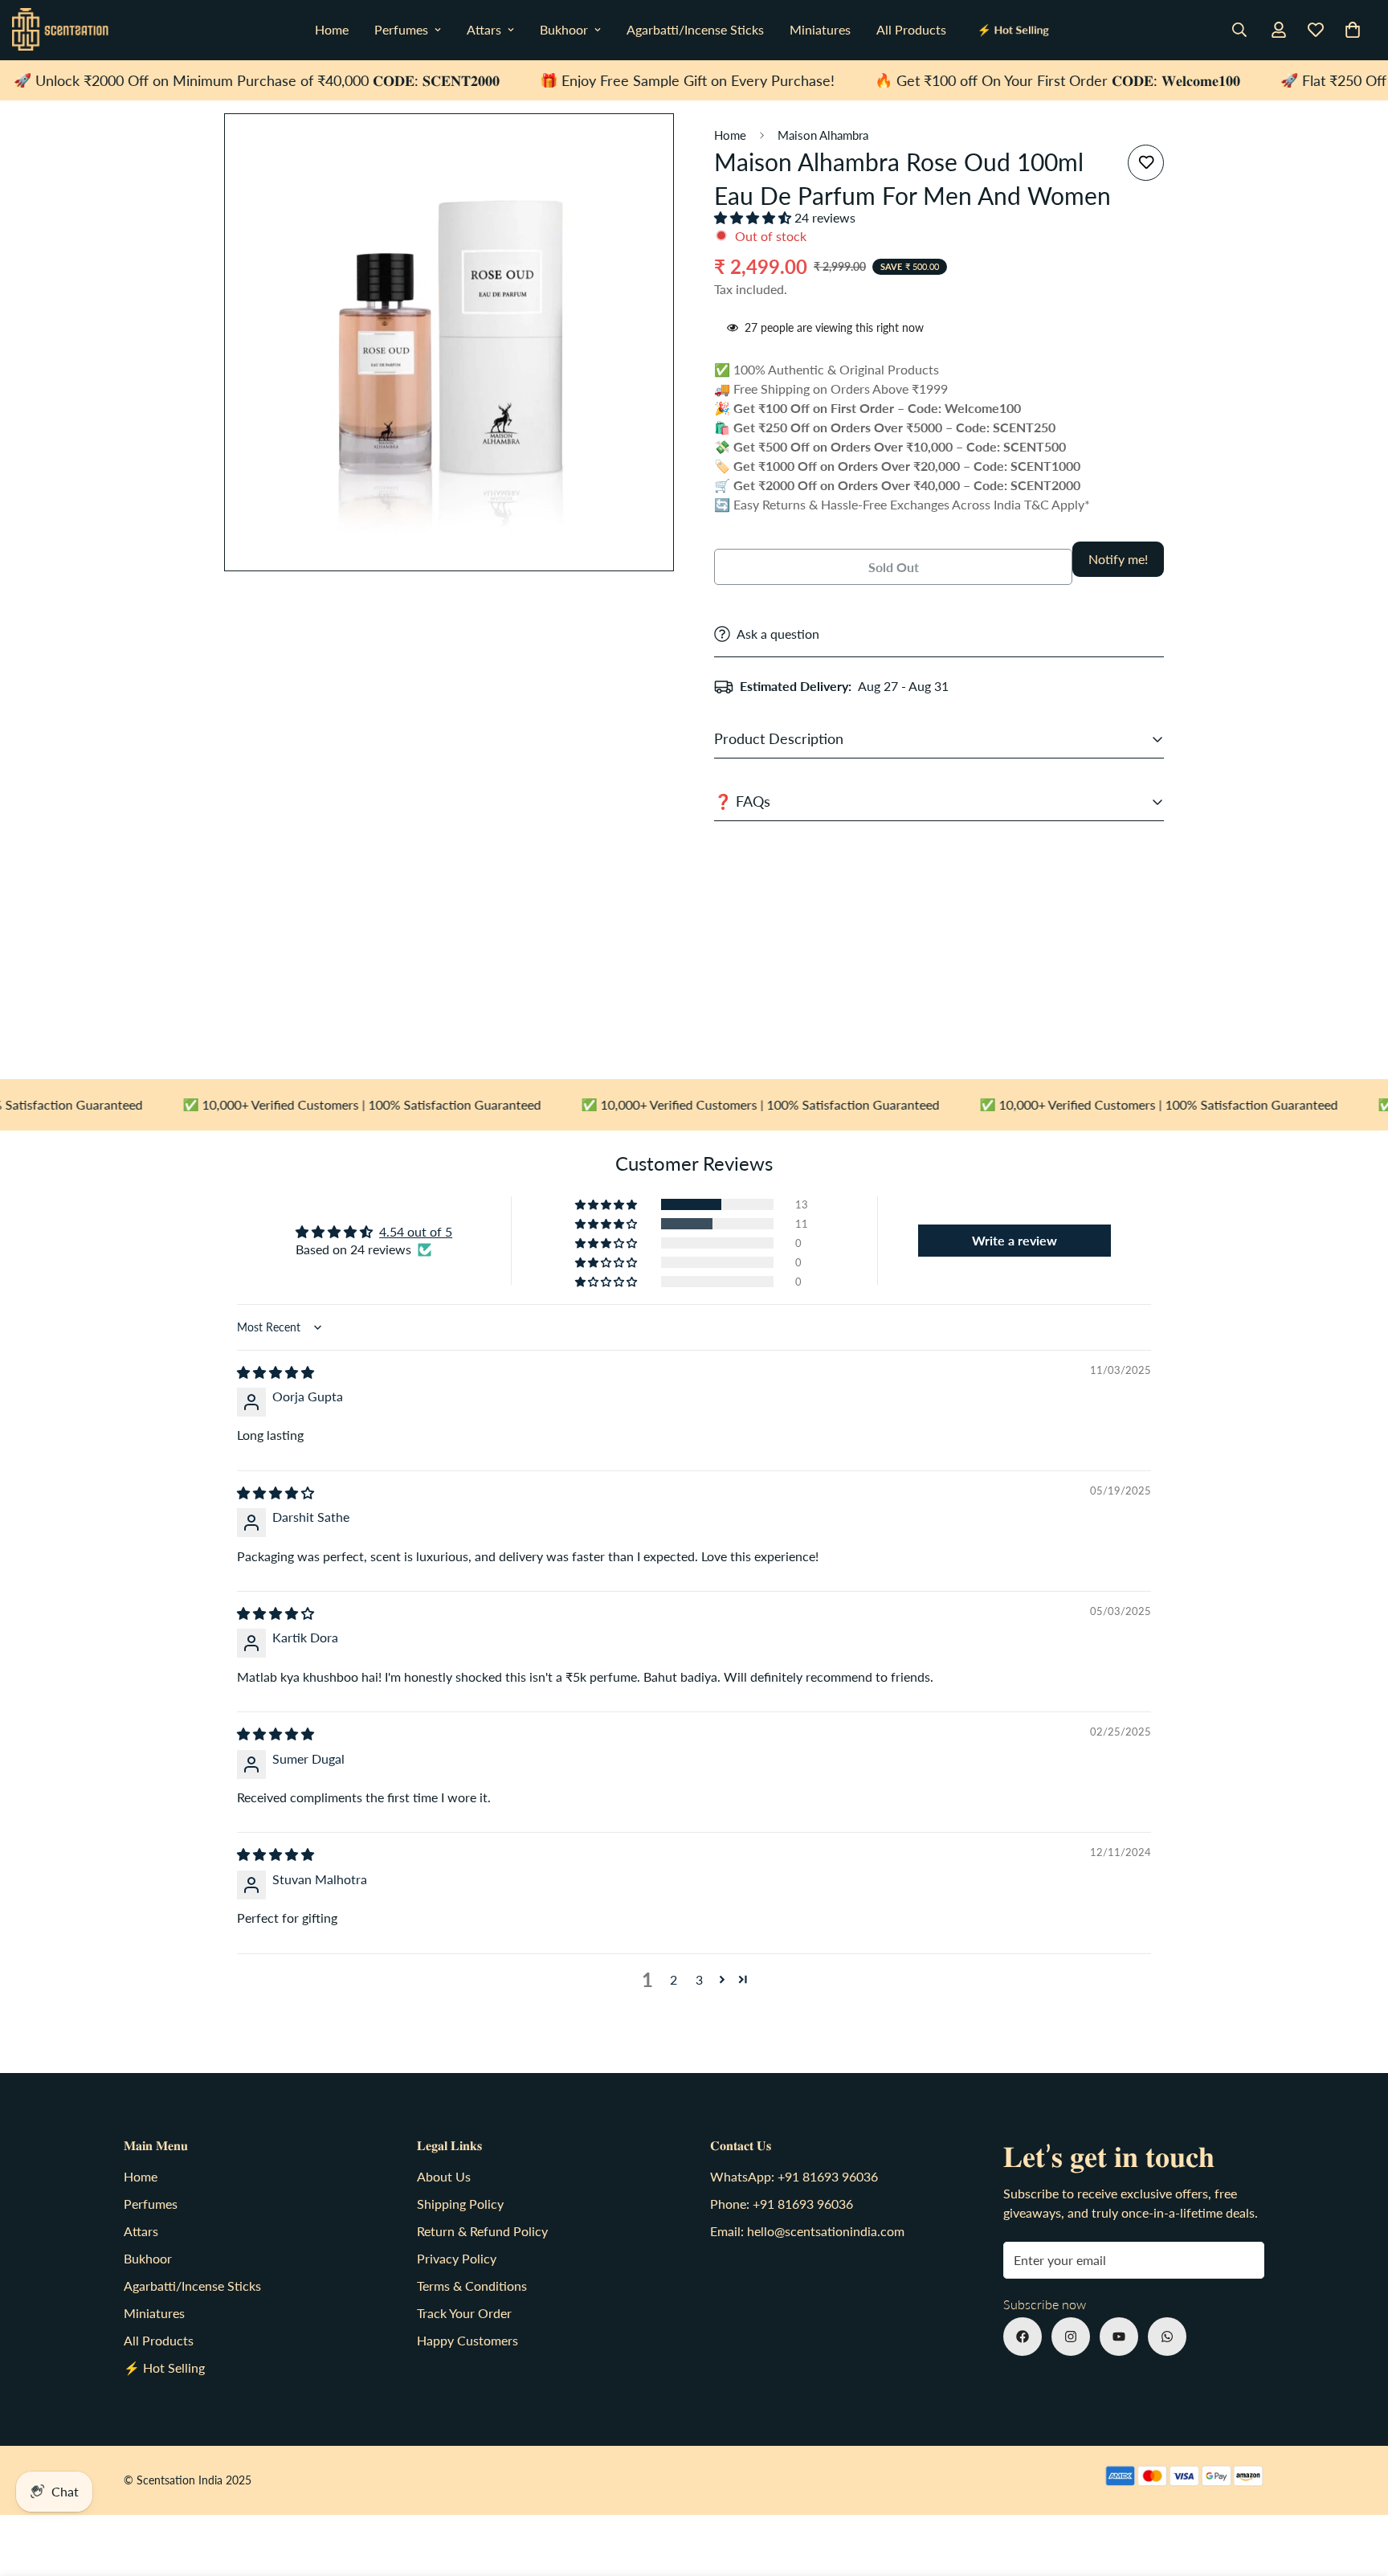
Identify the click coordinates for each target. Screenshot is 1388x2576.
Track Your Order (464, 2313)
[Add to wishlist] (1146, 163)
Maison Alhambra (823, 135)
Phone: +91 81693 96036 (782, 2204)
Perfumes (401, 29)
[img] (276, 1372)
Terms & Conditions (472, 2286)
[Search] (1239, 30)
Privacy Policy (457, 2258)
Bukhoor (564, 29)
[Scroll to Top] (1357, 2488)
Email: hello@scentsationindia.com (807, 2231)
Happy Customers (467, 2340)
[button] (754, 217)
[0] (1353, 30)
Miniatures (820, 29)
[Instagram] (1071, 2337)
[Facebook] (1023, 2337)
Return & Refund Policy (482, 2231)
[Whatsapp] (1167, 2337)
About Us (444, 2176)
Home (332, 29)
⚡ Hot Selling (1013, 30)
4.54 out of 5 (416, 1231)
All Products (911, 29)
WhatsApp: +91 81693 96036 (794, 2176)
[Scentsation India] (60, 30)
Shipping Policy (460, 2204)
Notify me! (1118, 559)
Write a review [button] (1014, 1240)
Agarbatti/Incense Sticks (695, 29)
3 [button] (699, 1979)
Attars (484, 29)
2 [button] (674, 1979)
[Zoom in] (660, 147)
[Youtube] (1119, 2337)
